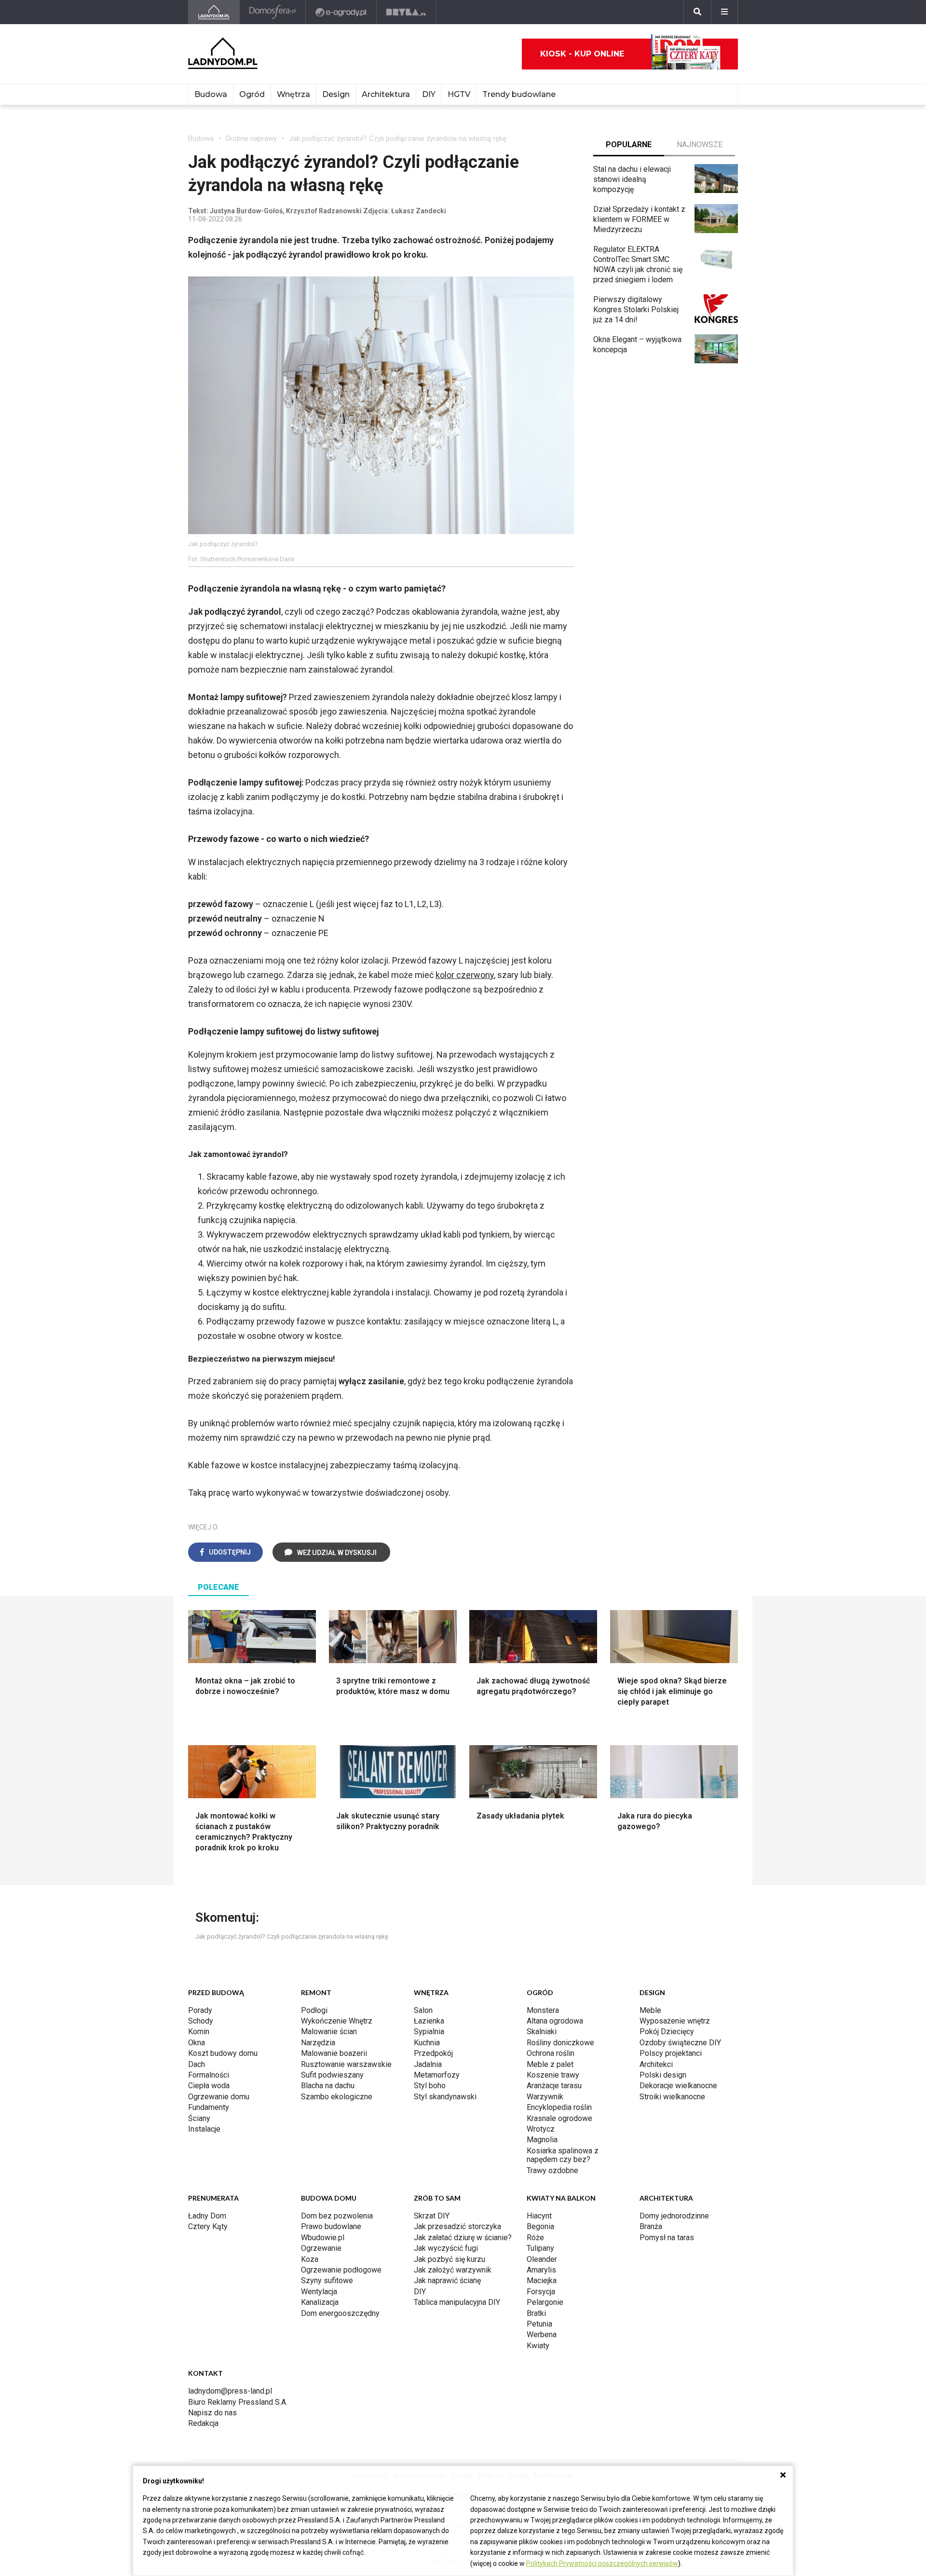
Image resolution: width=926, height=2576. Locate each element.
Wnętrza (293, 94)
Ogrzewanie (321, 2248)
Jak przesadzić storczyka (457, 2226)
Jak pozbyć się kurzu (449, 2259)
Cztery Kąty (208, 2226)
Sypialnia (429, 2032)
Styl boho (430, 2086)
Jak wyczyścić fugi (446, 2248)
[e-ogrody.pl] (341, 12)
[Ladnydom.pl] (214, 12)
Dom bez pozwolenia (337, 2216)
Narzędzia (318, 2043)
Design (336, 94)
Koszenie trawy (553, 2075)
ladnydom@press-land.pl (230, 2391)
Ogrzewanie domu (219, 2097)
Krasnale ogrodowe (559, 2118)
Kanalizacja (320, 2302)
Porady (200, 2010)
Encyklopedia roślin (559, 2107)
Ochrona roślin (551, 2053)
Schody (201, 2021)
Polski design (663, 2075)
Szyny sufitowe (327, 2280)
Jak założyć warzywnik (453, 2270)
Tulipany (540, 2248)
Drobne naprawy (251, 138)
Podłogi (314, 2010)
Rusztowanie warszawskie (346, 2064)
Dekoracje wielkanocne (678, 2086)
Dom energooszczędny (340, 2313)
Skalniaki (542, 2032)
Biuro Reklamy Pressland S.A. (238, 2402)
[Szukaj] (697, 12)
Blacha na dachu (328, 2086)
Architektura (386, 94)
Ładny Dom (207, 2216)
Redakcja (203, 2423)
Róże (535, 2238)
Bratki (536, 2313)
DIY (429, 94)
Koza (310, 2259)
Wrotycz (541, 2129)
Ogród (252, 94)
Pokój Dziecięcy (667, 2032)
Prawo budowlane (331, 2226)
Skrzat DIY (432, 2216)
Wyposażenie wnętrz (675, 2021)
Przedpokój (433, 2053)
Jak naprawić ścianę (447, 2280)
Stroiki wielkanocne (672, 2097)
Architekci (656, 2064)
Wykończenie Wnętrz (337, 2021)
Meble (650, 2010)
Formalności (209, 2075)
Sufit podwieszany (332, 2075)
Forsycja (541, 2292)
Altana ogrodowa (555, 2021)
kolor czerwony (465, 975)
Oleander (542, 2259)
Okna (197, 2043)
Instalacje (204, 2129)
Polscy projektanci (671, 2053)
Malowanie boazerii (334, 2053)
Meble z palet (550, 2064)
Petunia (539, 2324)
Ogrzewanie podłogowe (341, 2270)
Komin (199, 2032)
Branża (651, 2226)
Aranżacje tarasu (554, 2086)
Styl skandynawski (445, 2097)
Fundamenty (209, 2107)
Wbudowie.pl (323, 2238)
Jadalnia (428, 2064)
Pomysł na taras (667, 2238)
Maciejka (542, 2280)
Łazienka (429, 2021)
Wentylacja (319, 2292)
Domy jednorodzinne (674, 2216)
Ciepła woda (209, 2086)
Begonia (540, 2226)
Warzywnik (545, 2097)
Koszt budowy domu (223, 2053)
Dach (197, 2064)
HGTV (459, 94)
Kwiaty (538, 2346)
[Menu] (724, 12)
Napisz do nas (212, 2413)
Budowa (211, 94)
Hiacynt (539, 2216)
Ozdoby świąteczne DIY (680, 2043)
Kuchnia (427, 2043)
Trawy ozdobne (552, 2170)
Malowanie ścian (329, 2032)
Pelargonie (545, 2302)
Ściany (199, 2118)
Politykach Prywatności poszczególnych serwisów (602, 2563)
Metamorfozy (437, 2075)
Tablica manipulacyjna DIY (457, 2302)
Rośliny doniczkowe (560, 2043)
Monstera (543, 2010)
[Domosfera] (273, 12)
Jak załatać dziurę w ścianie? (463, 2238)
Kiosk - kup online (582, 54)
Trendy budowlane (519, 94)
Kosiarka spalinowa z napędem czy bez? (563, 2155)
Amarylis (541, 2270)
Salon (423, 2010)
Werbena (542, 2335)
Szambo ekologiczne (337, 2097)
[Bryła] (406, 12)
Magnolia (542, 2140)
